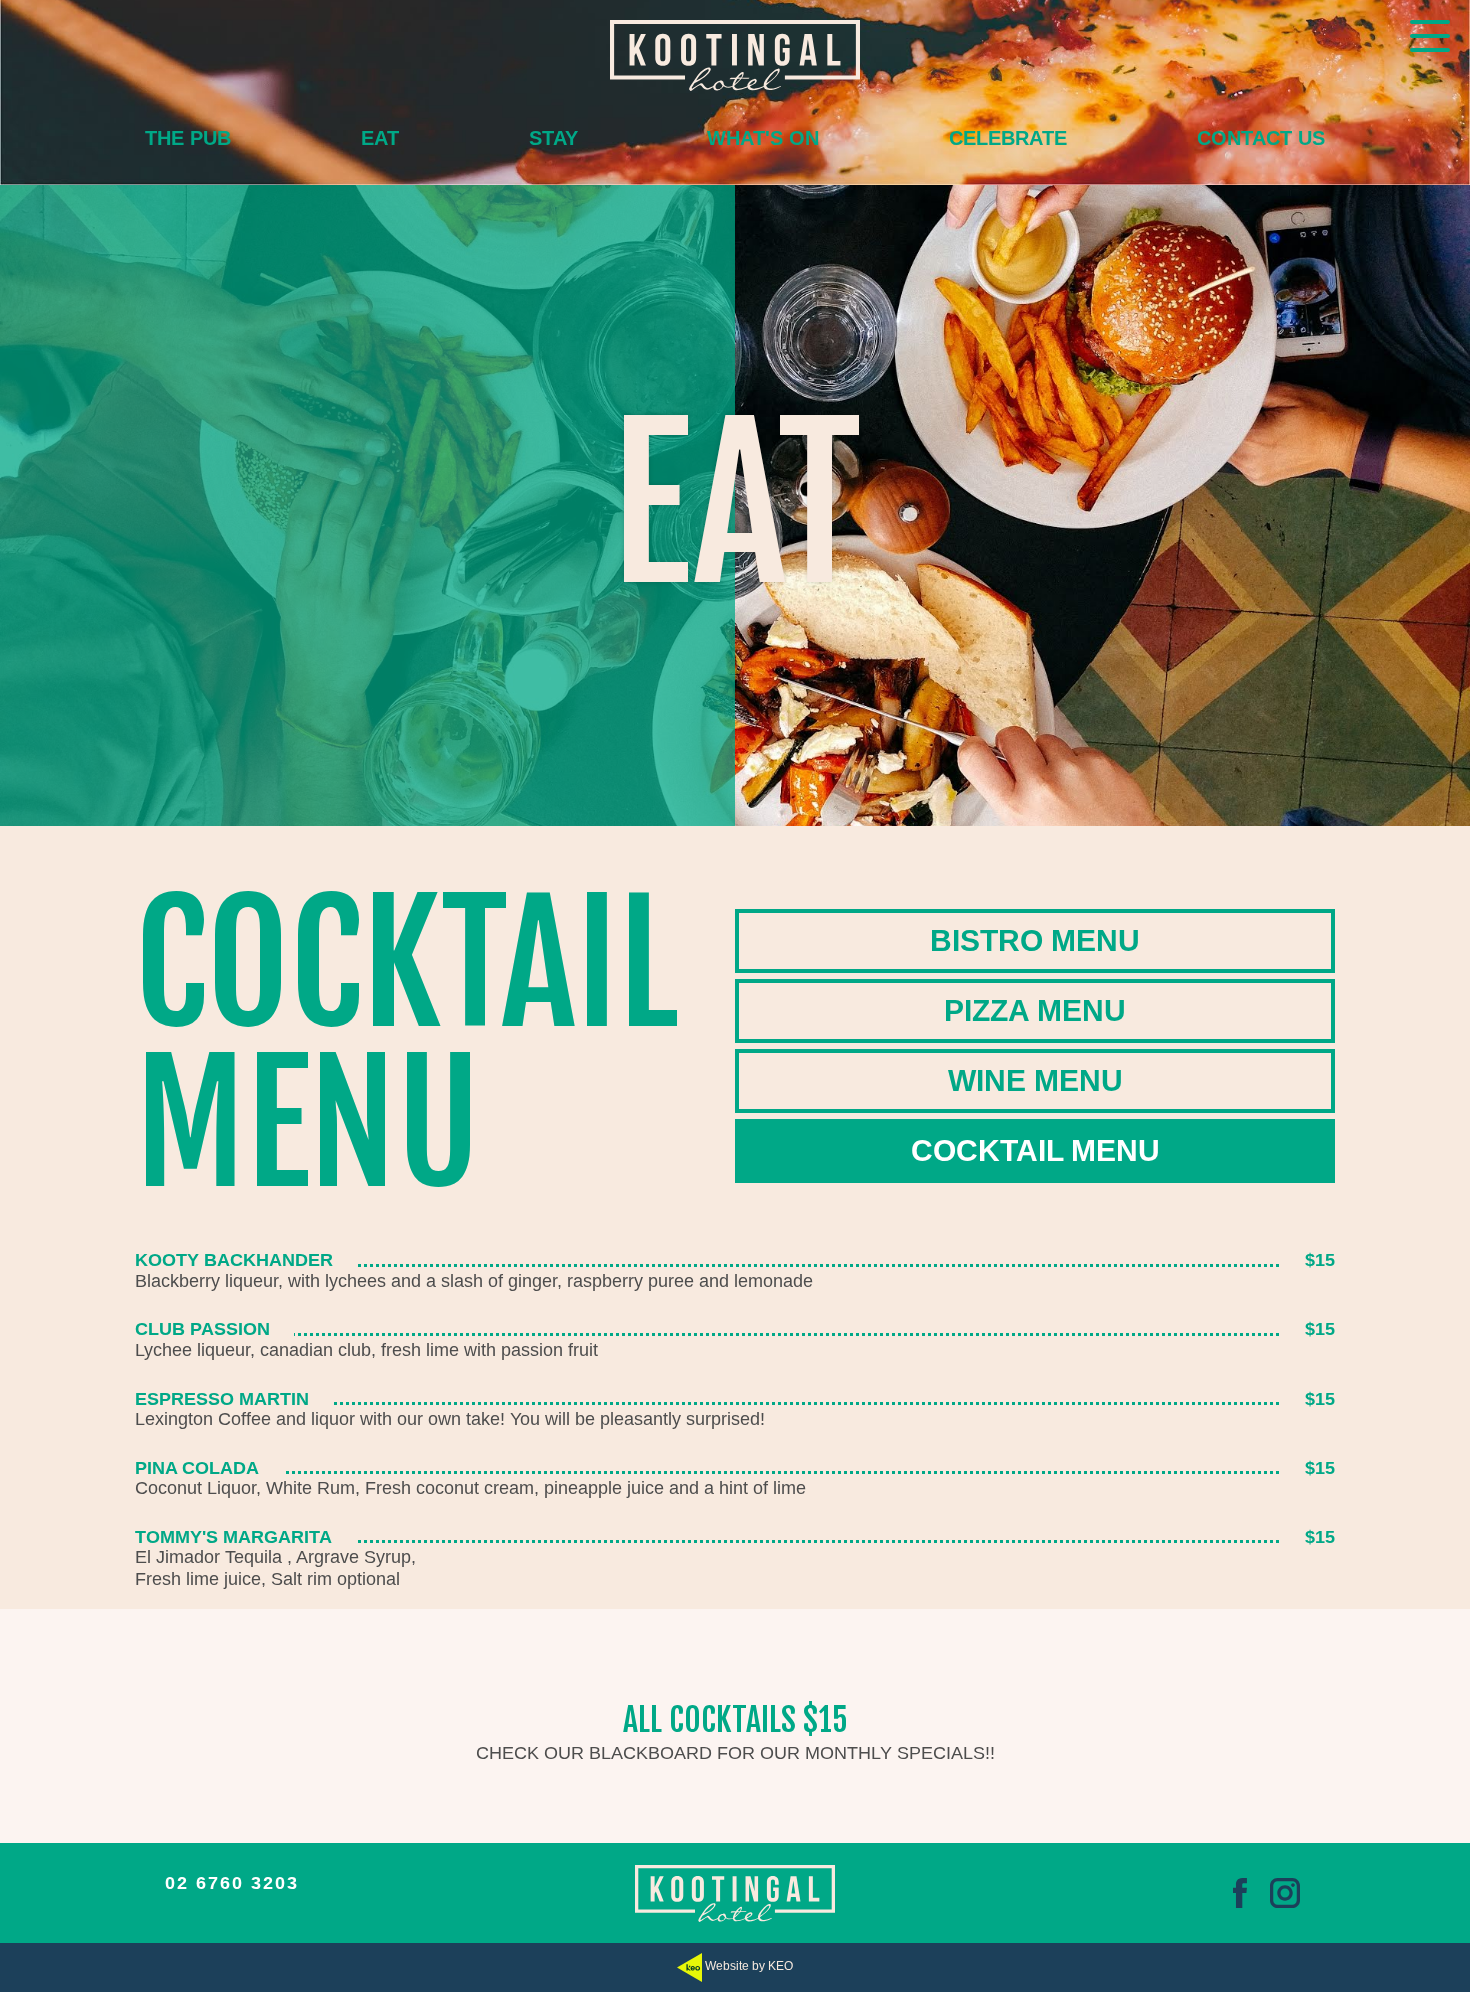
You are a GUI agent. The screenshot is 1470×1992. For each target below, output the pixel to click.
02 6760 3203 (232, 1883)
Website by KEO (747, 1966)
